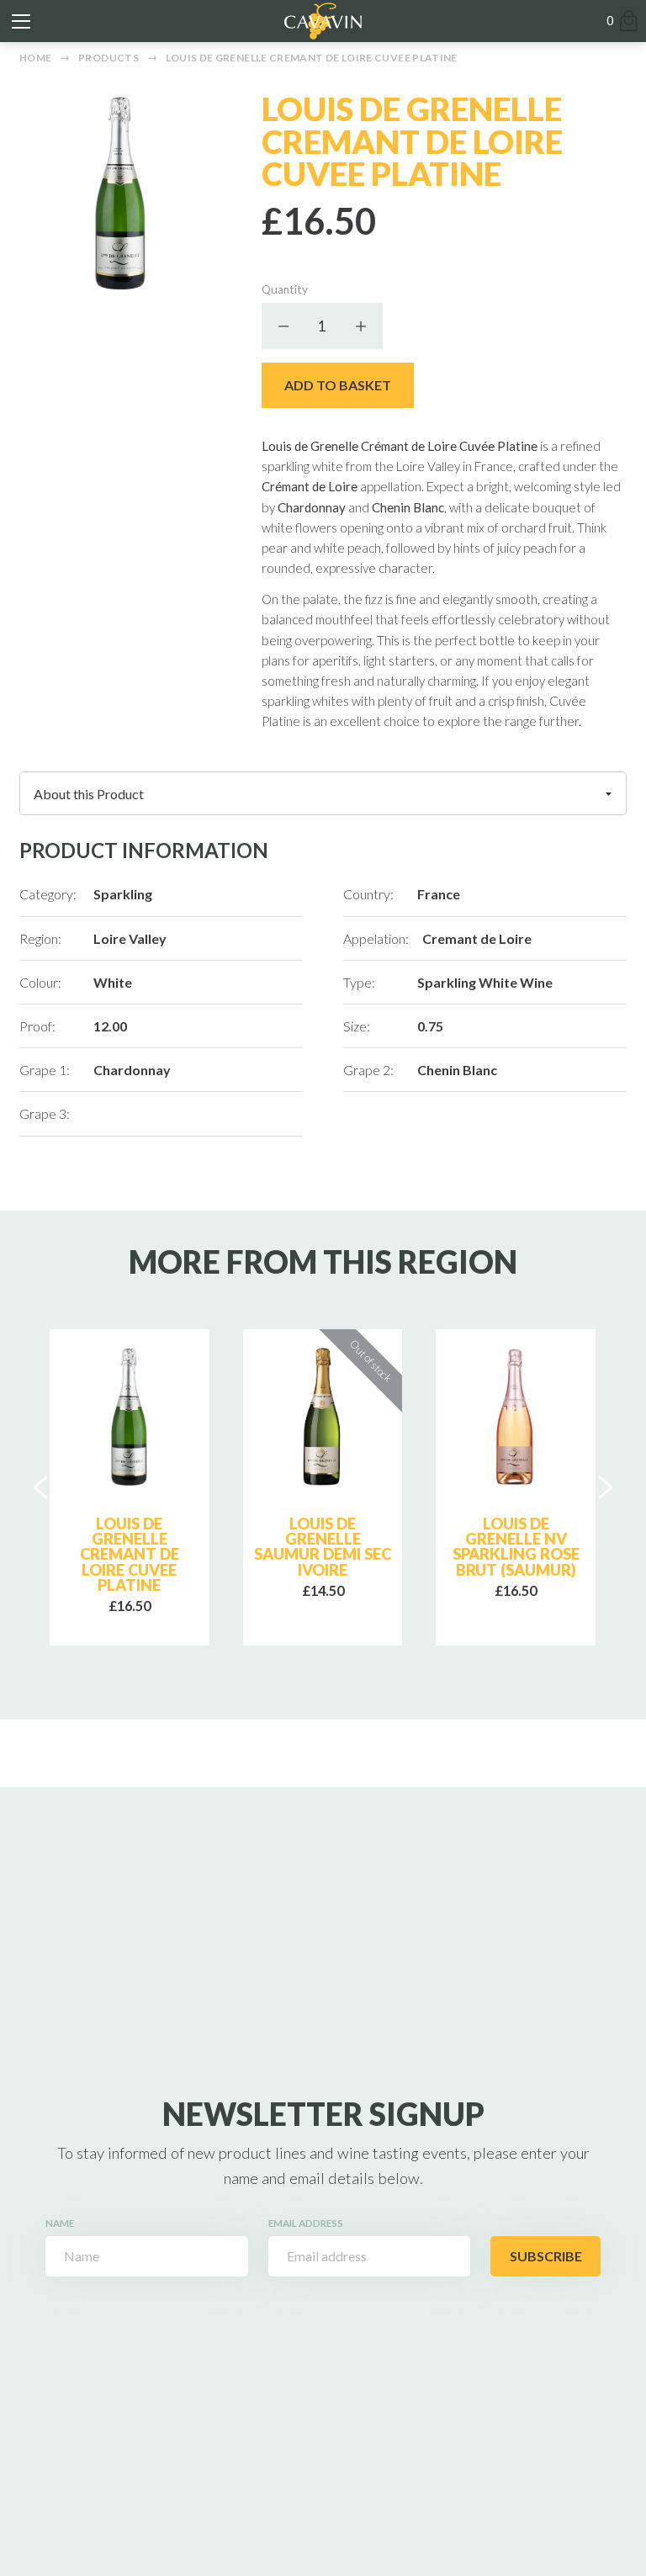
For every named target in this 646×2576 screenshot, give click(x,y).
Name (60, 2223)
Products (109, 58)
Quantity (285, 289)
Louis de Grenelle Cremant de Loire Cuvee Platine (312, 58)
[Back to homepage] (323, 21)
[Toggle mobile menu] (21, 21)
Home (35, 58)
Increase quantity (360, 326)
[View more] (129, 1417)
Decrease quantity (284, 326)
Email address (306, 2223)
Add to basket (338, 385)
